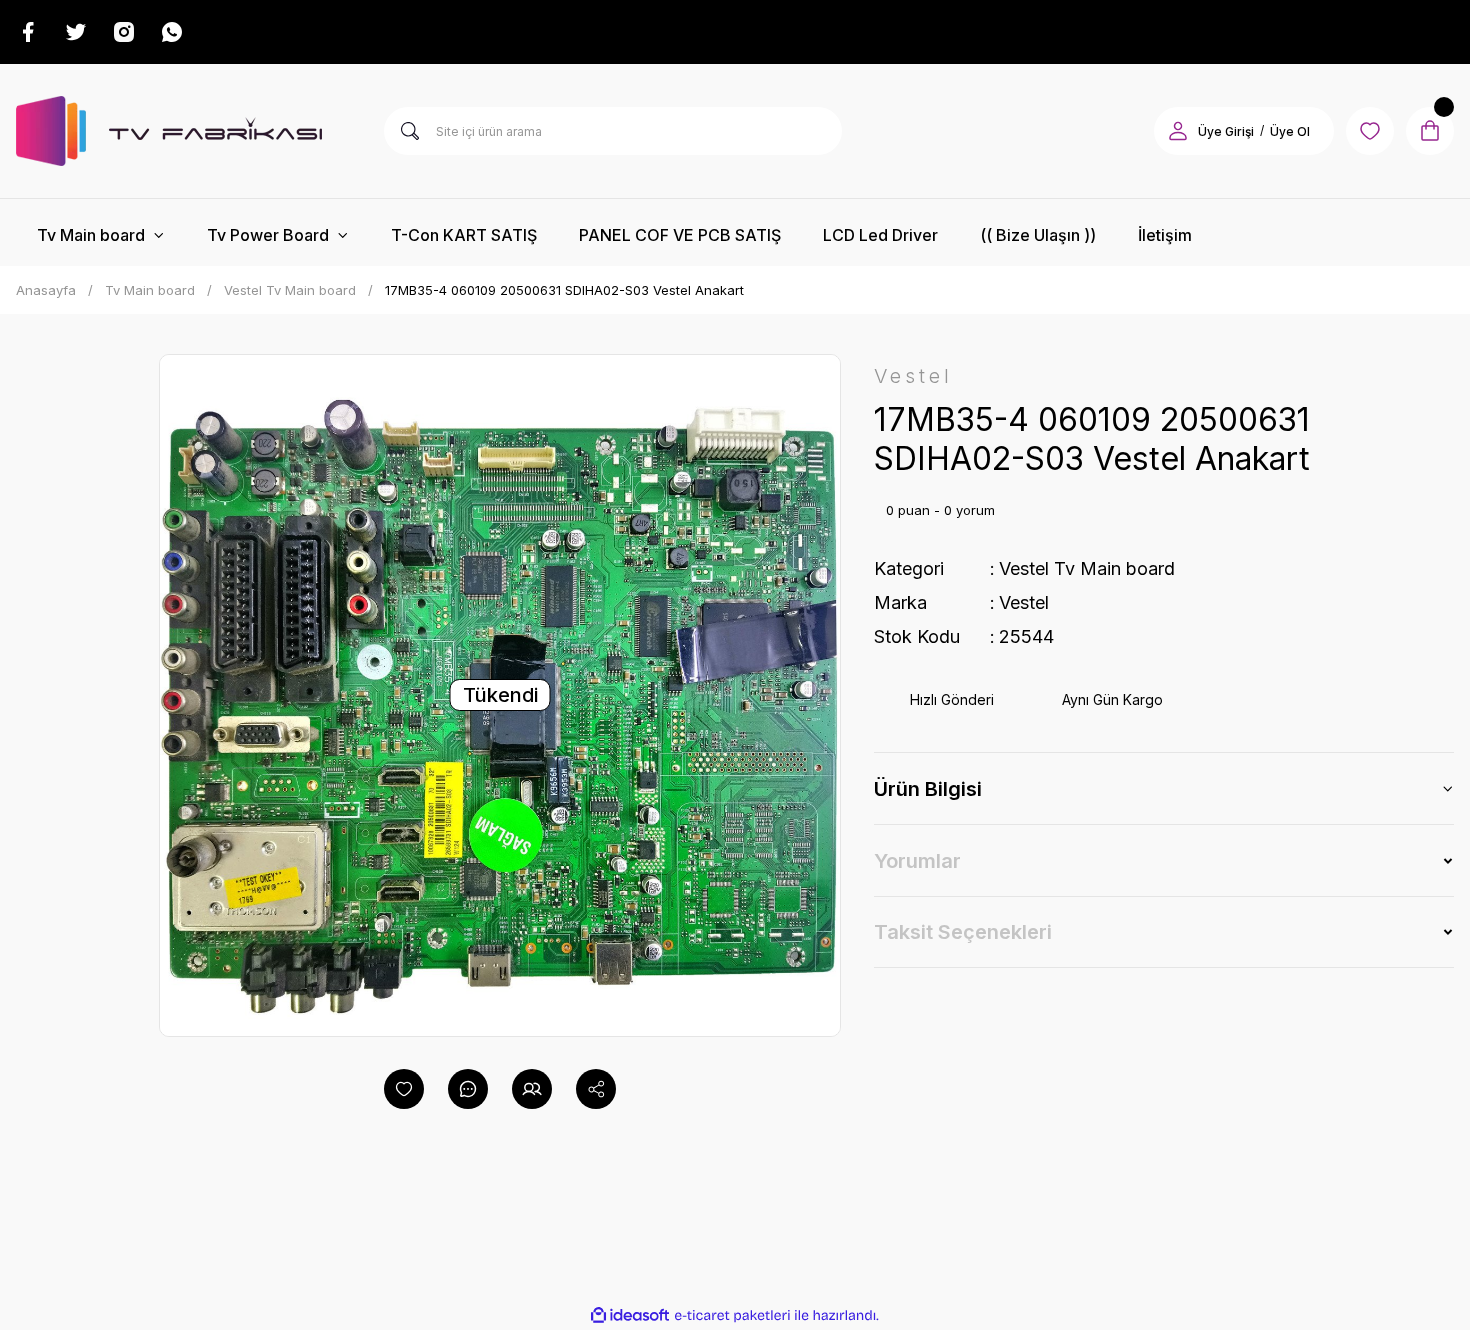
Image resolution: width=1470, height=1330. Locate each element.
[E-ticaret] (732, 1315)
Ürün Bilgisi (928, 789)
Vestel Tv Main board (1087, 568)
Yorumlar (917, 861)
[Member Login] (1178, 131)
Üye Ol (1290, 131)
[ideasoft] (630, 1315)
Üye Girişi (1226, 131)
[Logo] (169, 131)
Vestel (1024, 602)
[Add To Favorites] (404, 1089)
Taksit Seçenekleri (963, 932)
